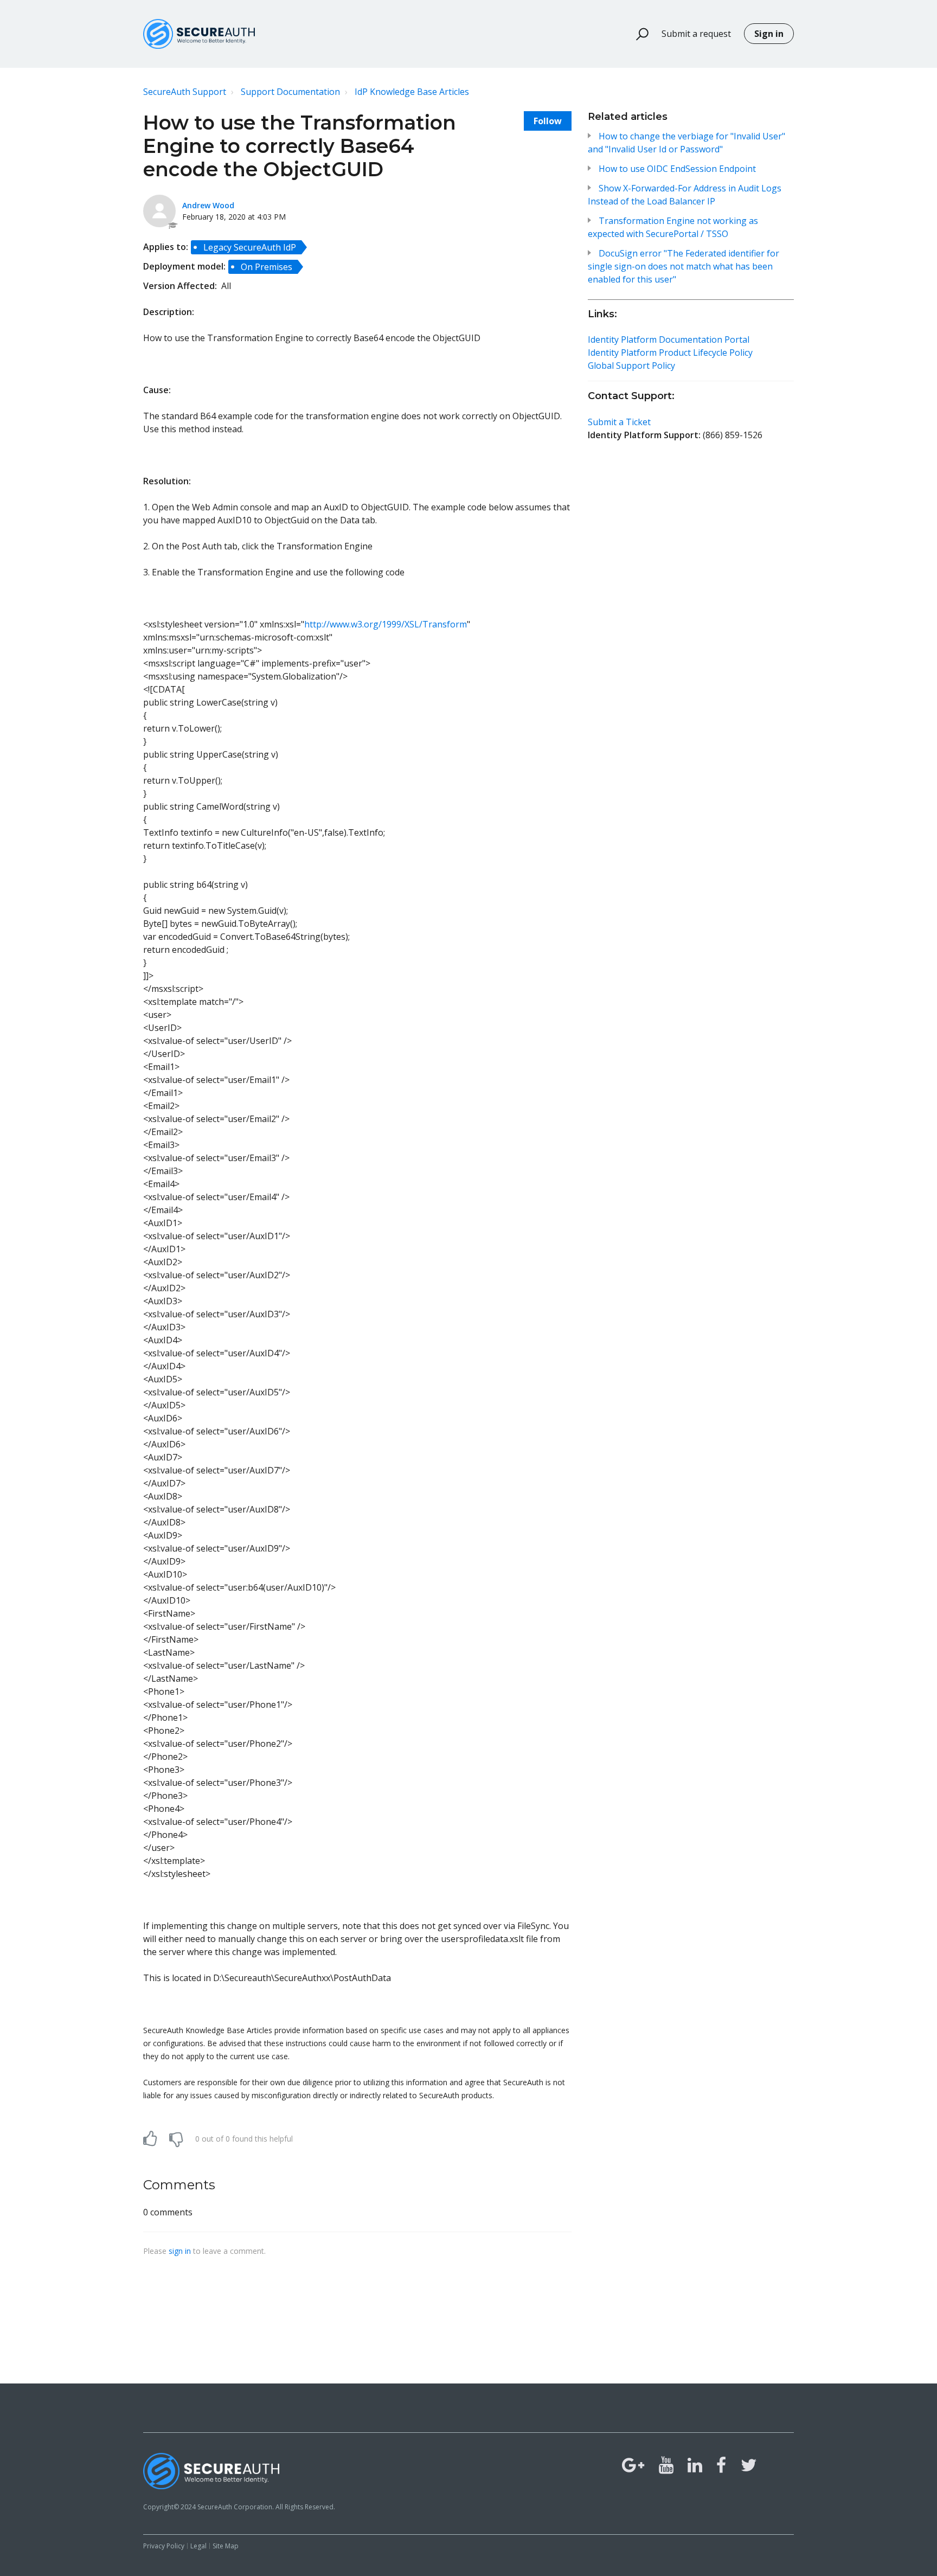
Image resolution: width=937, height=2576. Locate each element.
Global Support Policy (631, 366)
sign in (180, 2251)
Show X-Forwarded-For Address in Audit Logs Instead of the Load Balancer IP (685, 195)
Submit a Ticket (619, 422)
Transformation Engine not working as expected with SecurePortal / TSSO (673, 227)
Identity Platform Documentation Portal (669, 339)
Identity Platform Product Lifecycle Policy (670, 353)
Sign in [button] (769, 34)
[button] (637, 34)
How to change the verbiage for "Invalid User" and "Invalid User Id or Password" (686, 143)
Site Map (226, 2546)
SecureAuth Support (185, 92)
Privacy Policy (164, 2546)
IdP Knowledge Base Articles (412, 92)
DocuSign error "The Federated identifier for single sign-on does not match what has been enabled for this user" (684, 266)
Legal (198, 2546)
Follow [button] (548, 121)
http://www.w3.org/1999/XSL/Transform (386, 624)
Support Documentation (290, 92)
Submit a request (696, 34)
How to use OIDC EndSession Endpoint (677, 169)
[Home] (199, 34)
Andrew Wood (208, 205)
